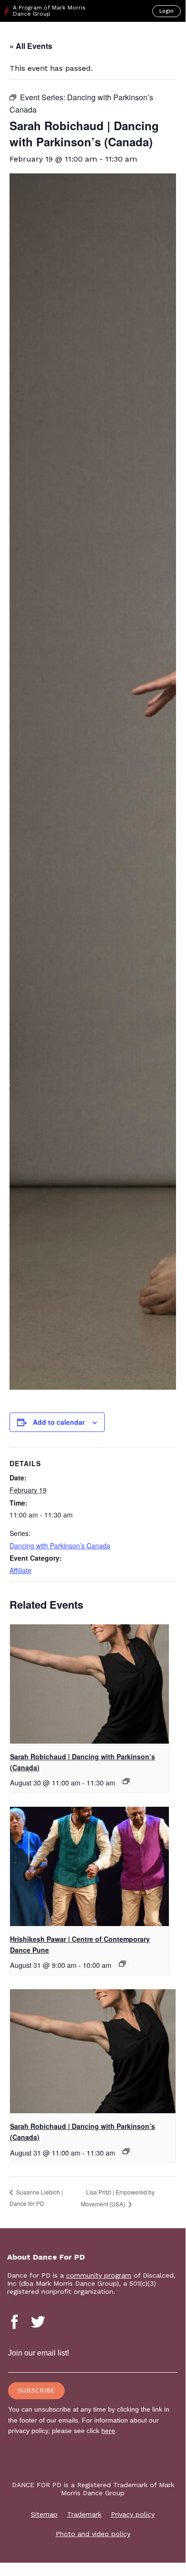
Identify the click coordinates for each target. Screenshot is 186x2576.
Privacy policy (133, 2514)
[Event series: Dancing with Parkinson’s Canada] (126, 1781)
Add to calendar (59, 1422)
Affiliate (20, 1570)
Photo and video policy (93, 2534)
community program (99, 2275)
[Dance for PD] (47, 38)
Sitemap (44, 2514)
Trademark (84, 2514)
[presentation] (89, 1684)
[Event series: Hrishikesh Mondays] (122, 1964)
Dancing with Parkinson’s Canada (60, 1546)
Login (166, 11)
